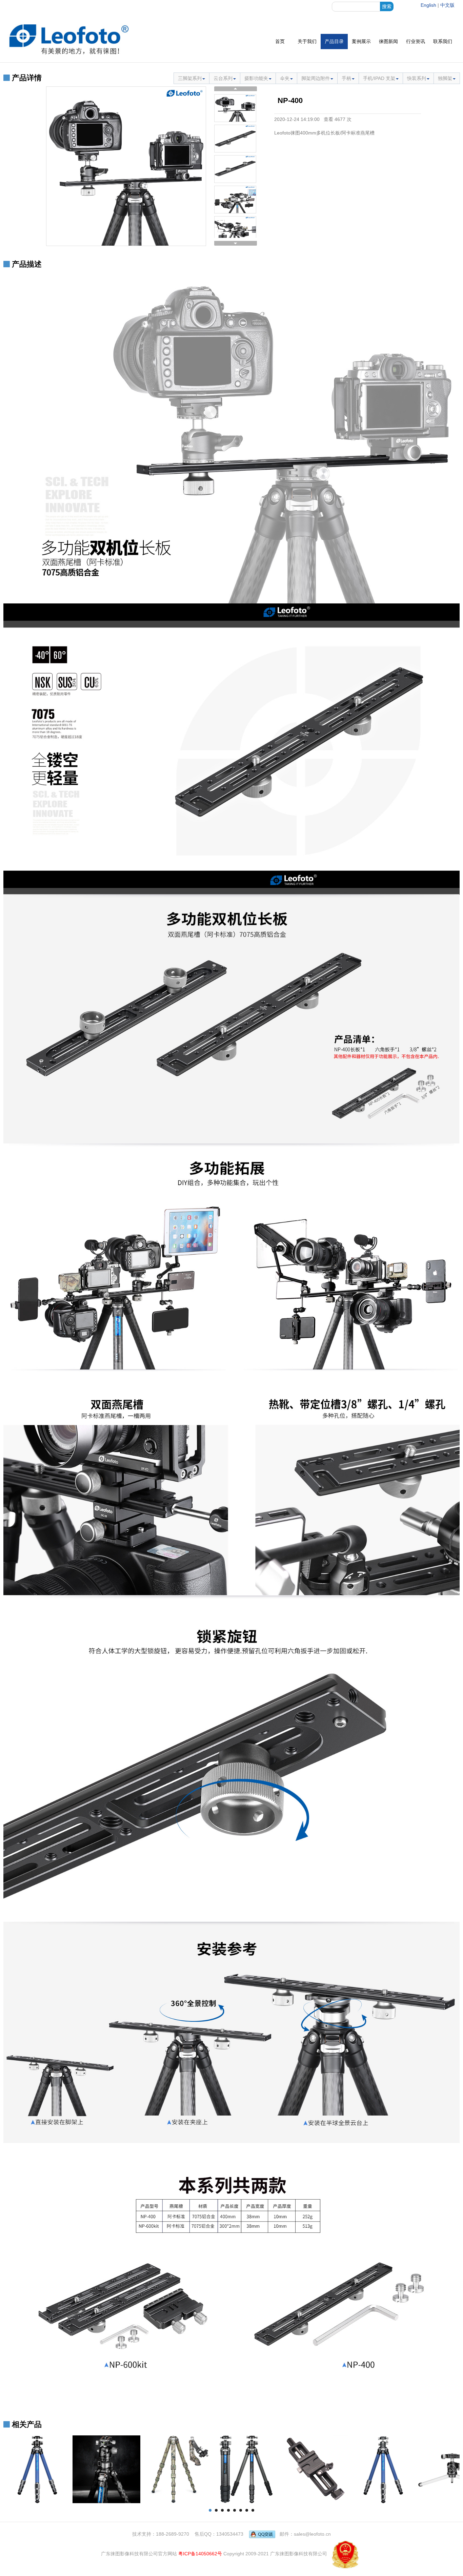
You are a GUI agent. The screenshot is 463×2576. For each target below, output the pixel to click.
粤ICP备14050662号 (200, 2554)
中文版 (447, 5)
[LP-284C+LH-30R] (383, 2469)
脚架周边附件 (316, 78)
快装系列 (417, 78)
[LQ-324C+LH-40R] (106, 2469)
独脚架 (445, 78)
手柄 (346, 78)
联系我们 (443, 41)
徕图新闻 (388, 41)
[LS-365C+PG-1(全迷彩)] (176, 2469)
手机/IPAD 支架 (379, 78)
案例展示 (361, 41)
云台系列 (223, 78)
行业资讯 (416, 41)
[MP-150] (314, 2469)
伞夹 (285, 78)
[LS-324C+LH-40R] (245, 2469)
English (428, 5)
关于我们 (307, 41)
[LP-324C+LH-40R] (37, 2469)
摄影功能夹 (256, 78)
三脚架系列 (190, 78)
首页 (280, 41)
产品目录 (334, 41)
